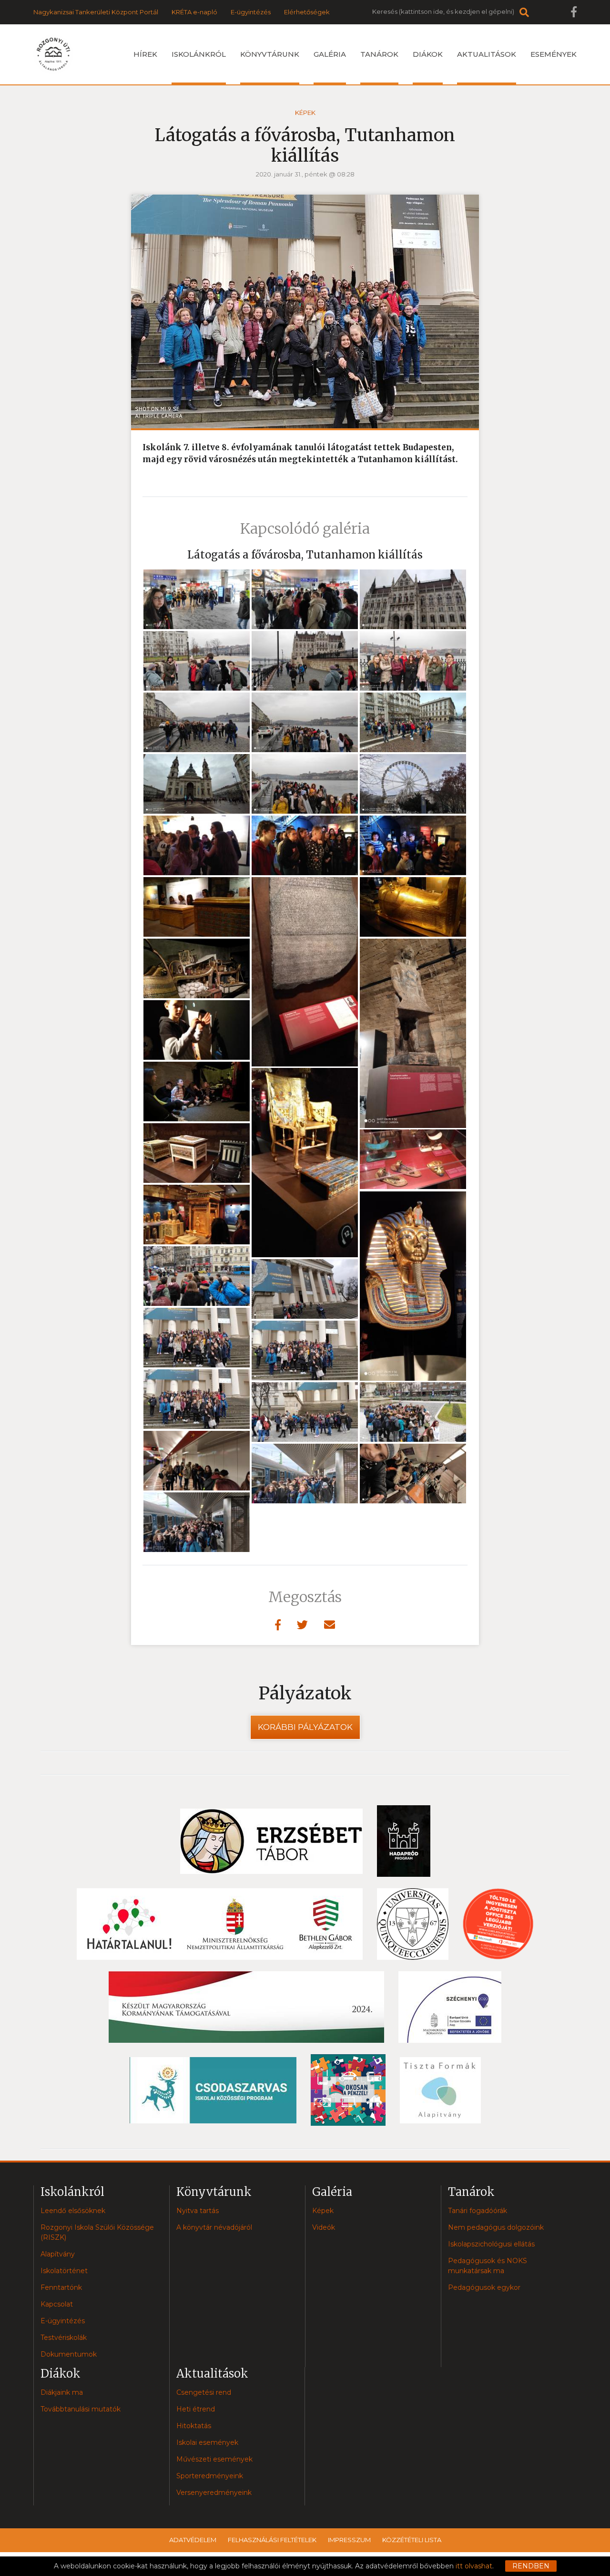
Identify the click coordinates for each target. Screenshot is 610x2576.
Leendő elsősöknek (73, 2211)
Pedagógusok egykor (484, 2287)
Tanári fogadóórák (478, 2211)
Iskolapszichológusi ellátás (491, 2244)
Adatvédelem (193, 2540)
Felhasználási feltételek (272, 2540)
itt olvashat (474, 2566)
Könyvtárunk (270, 54)
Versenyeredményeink (214, 2493)
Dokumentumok (69, 2354)
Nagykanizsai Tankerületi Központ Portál (96, 12)
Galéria (330, 54)
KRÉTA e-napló (194, 12)
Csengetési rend (204, 2392)
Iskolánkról (199, 54)
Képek (305, 113)
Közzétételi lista (412, 2540)
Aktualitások (487, 54)
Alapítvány (58, 2254)
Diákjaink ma (62, 2392)
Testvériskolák (64, 2338)
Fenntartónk (61, 2287)
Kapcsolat (57, 2304)
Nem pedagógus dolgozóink (496, 2227)
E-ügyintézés (251, 12)
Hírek (145, 54)
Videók (324, 2227)
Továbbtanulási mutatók (81, 2409)
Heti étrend (196, 2409)
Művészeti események (214, 2459)
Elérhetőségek (307, 12)
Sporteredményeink (210, 2476)
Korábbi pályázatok (305, 1727)
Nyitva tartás (198, 2211)
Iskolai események (207, 2442)
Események (554, 54)
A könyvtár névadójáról (214, 2227)
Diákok (428, 54)
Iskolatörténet (64, 2271)
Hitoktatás (194, 2426)
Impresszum (349, 2540)
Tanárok (379, 54)
